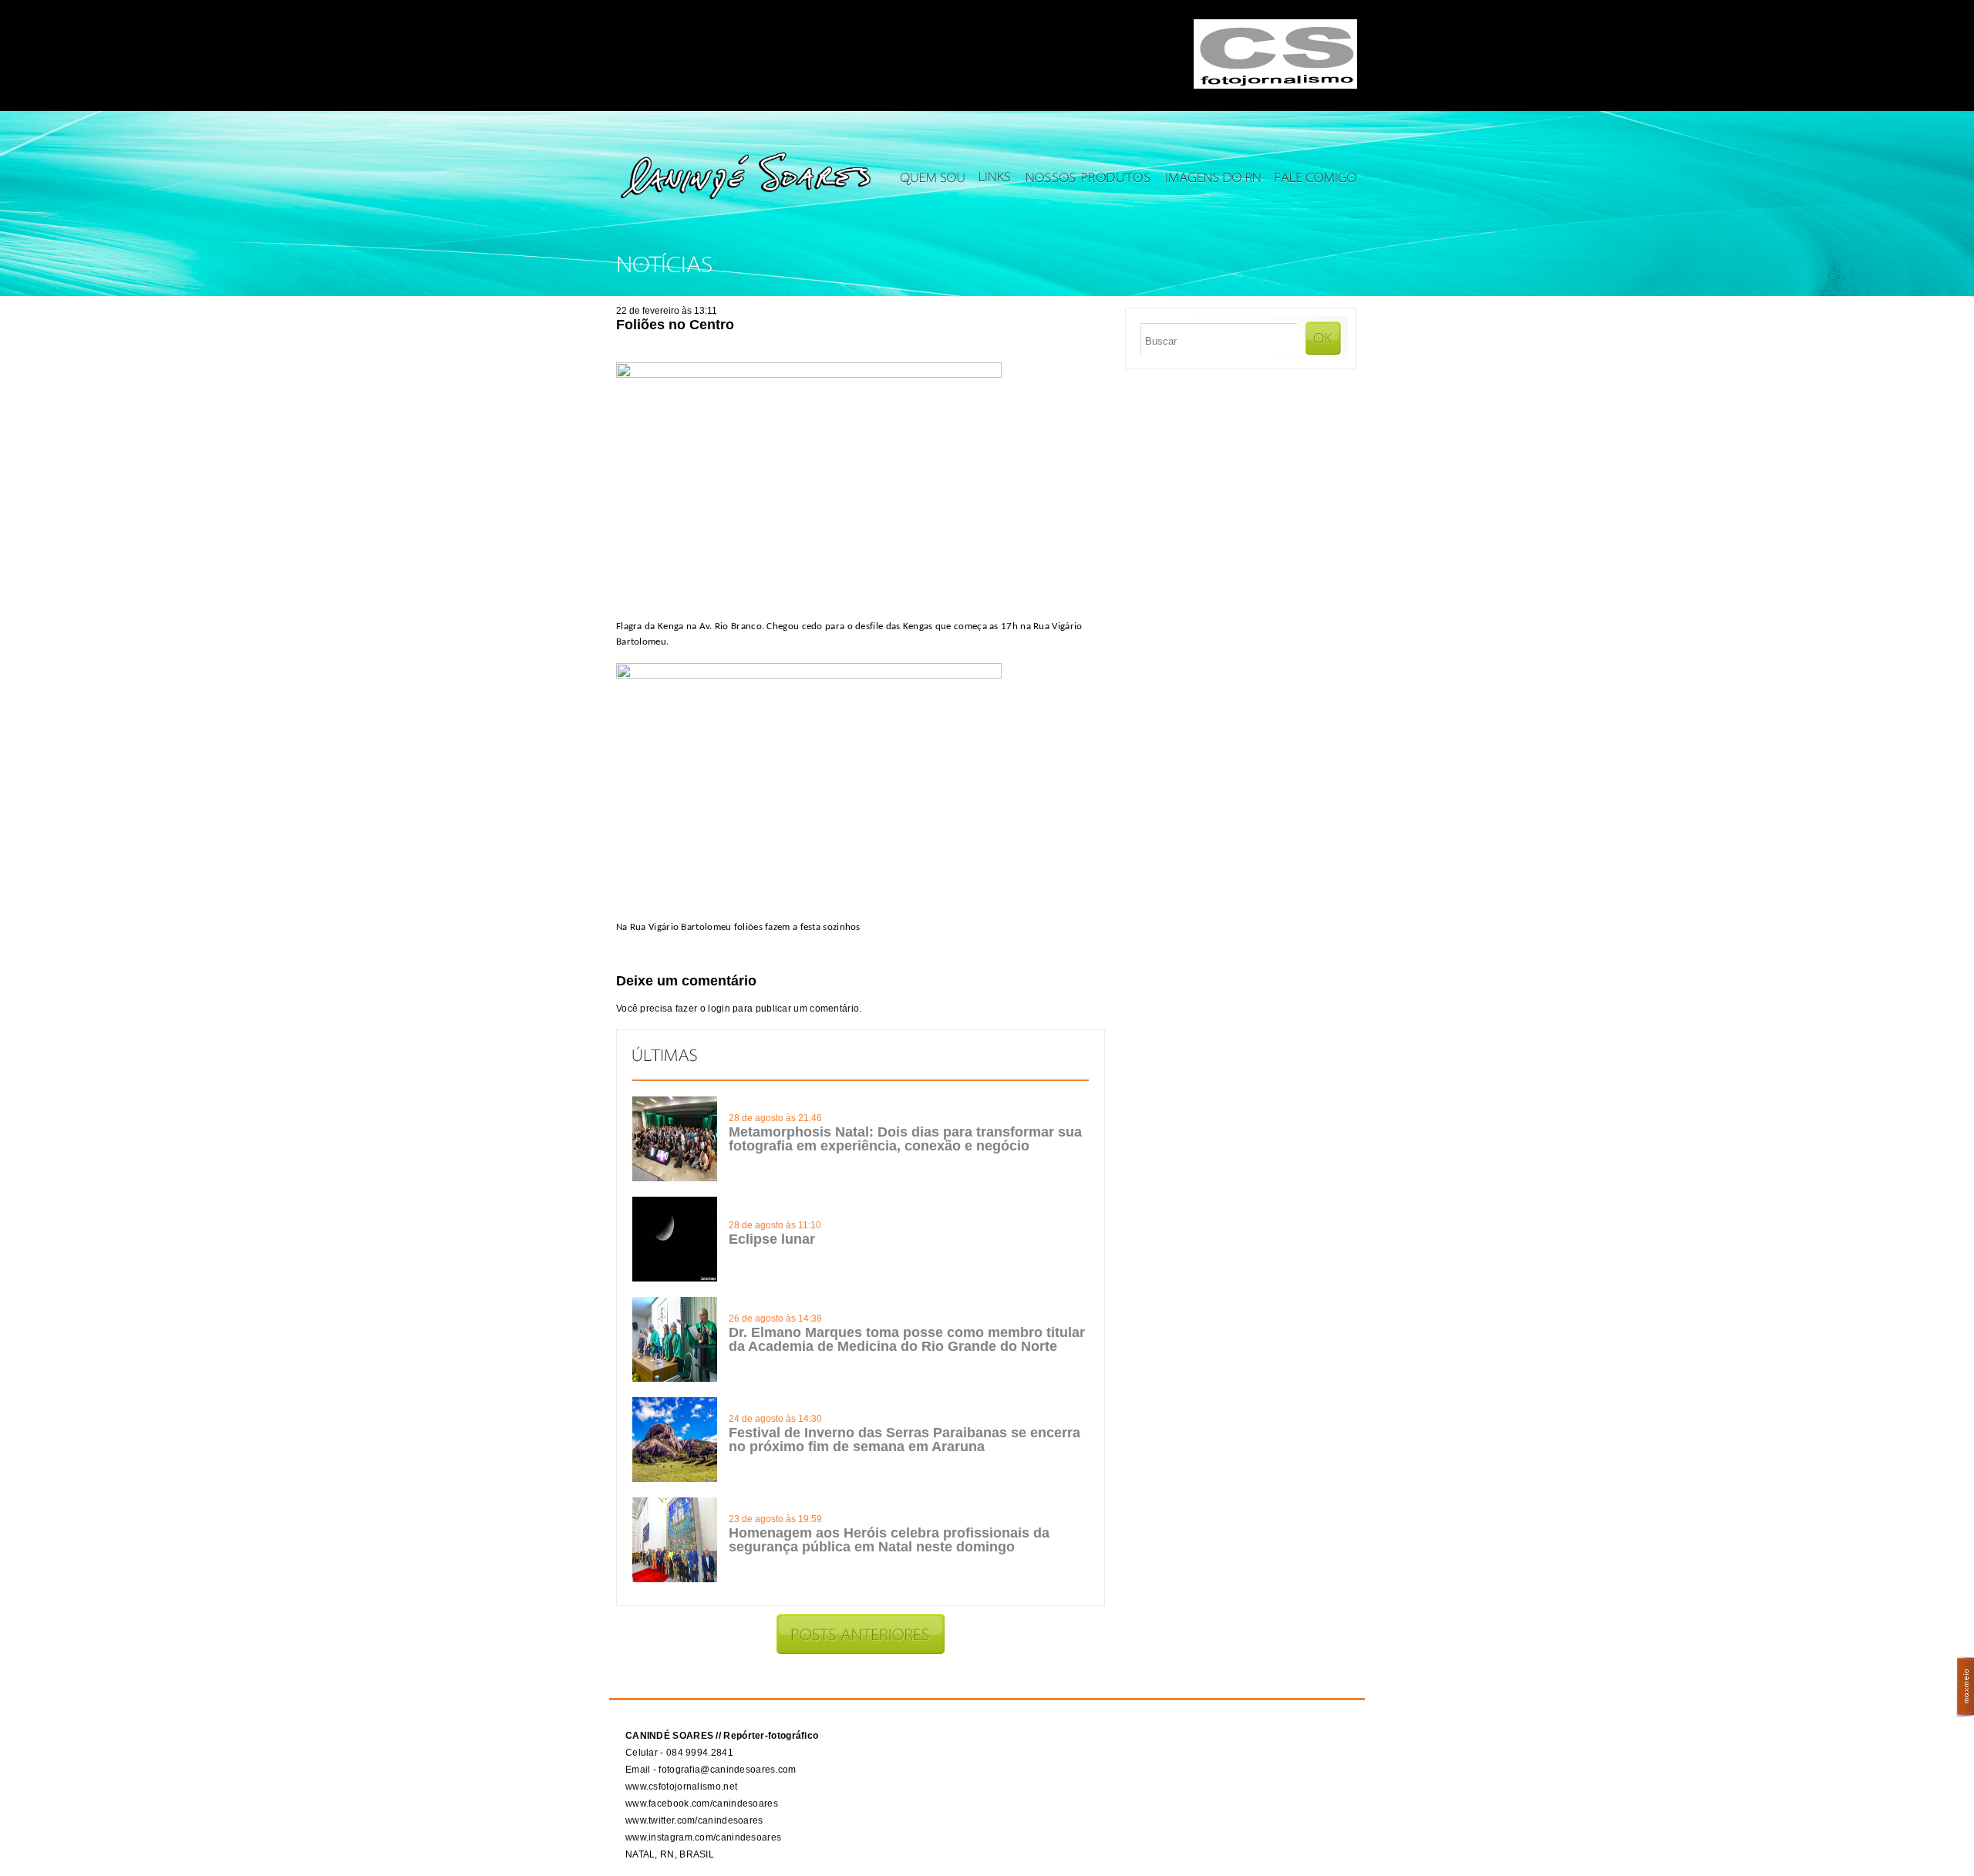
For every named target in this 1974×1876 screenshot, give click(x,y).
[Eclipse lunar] (675, 1278)
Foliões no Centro (675, 325)
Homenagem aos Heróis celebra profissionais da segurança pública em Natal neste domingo (889, 1540)
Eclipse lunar (772, 1239)
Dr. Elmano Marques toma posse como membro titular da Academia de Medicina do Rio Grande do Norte (907, 1339)
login (719, 1009)
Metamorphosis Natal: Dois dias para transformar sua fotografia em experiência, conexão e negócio (905, 1139)
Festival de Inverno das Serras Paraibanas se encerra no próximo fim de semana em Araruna (904, 1440)
